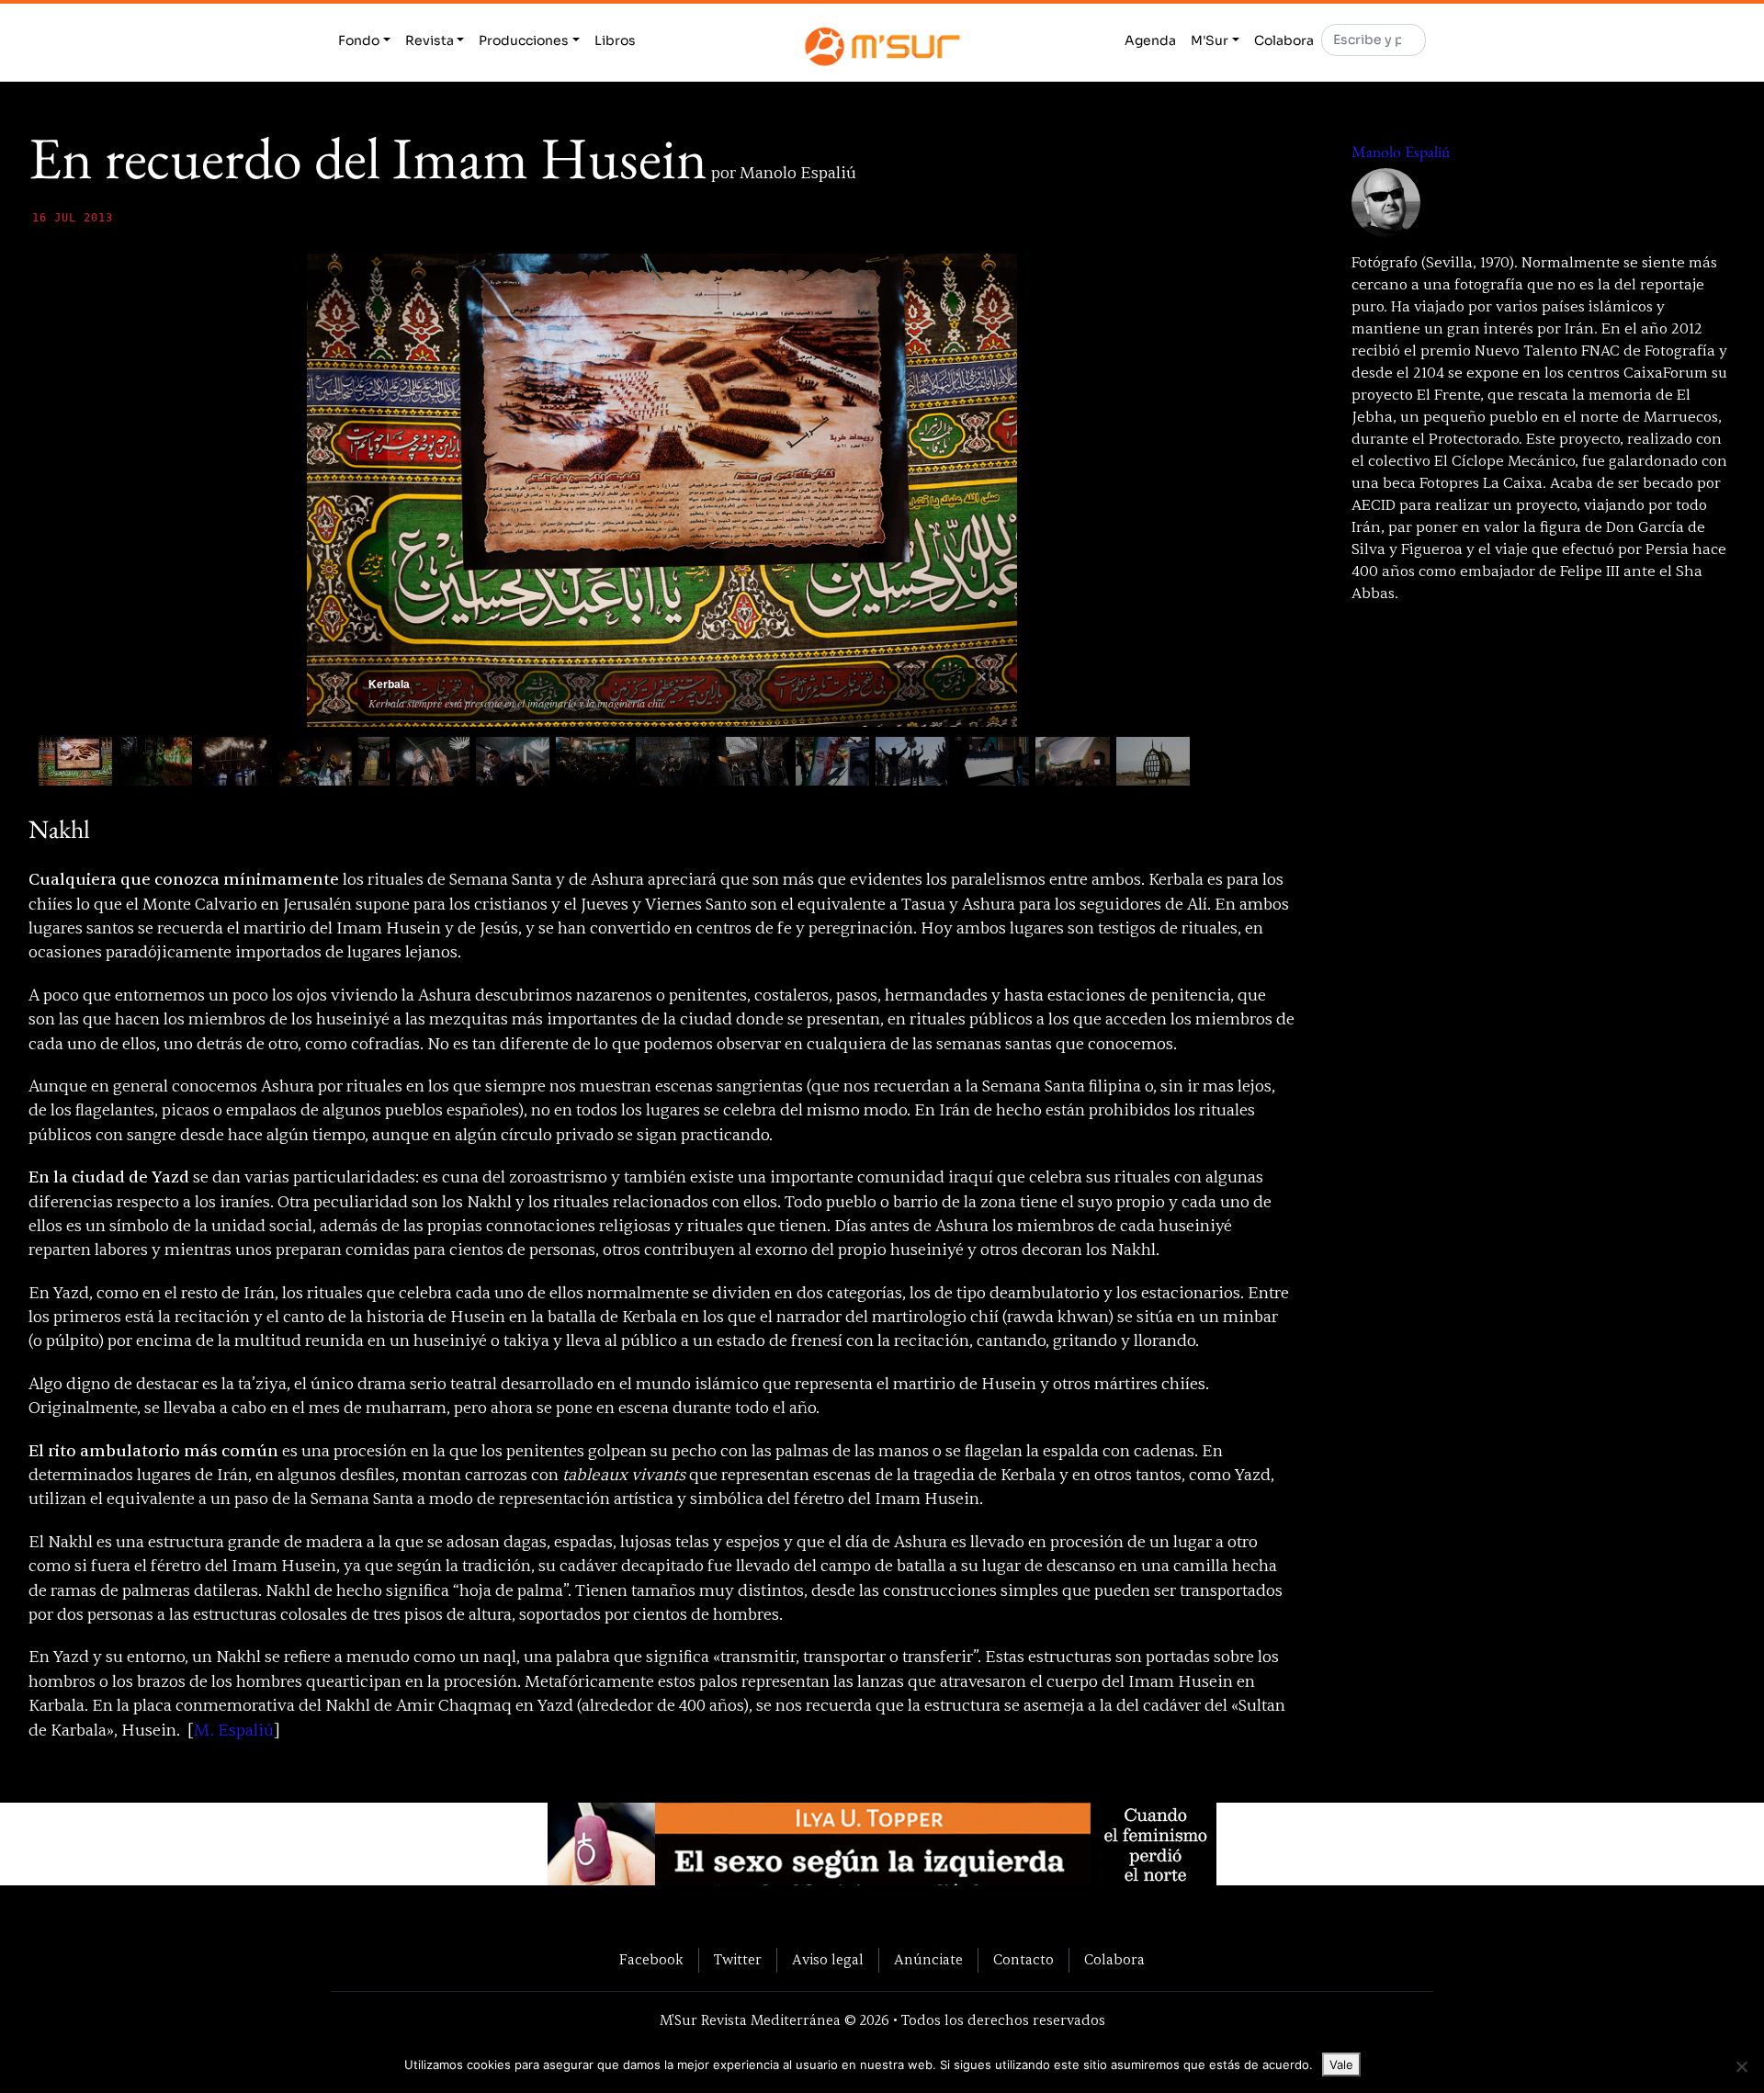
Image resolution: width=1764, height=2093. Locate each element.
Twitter (738, 1960)
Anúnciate (928, 1960)
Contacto (1023, 1960)
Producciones (524, 40)
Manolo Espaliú (1401, 151)
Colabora (1284, 40)
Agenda (1150, 40)
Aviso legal (828, 1960)
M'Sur (1210, 40)
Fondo (359, 40)
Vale (1341, 2065)
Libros (615, 40)
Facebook (651, 1960)
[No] (1741, 2066)
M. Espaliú (234, 1731)
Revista (430, 40)
